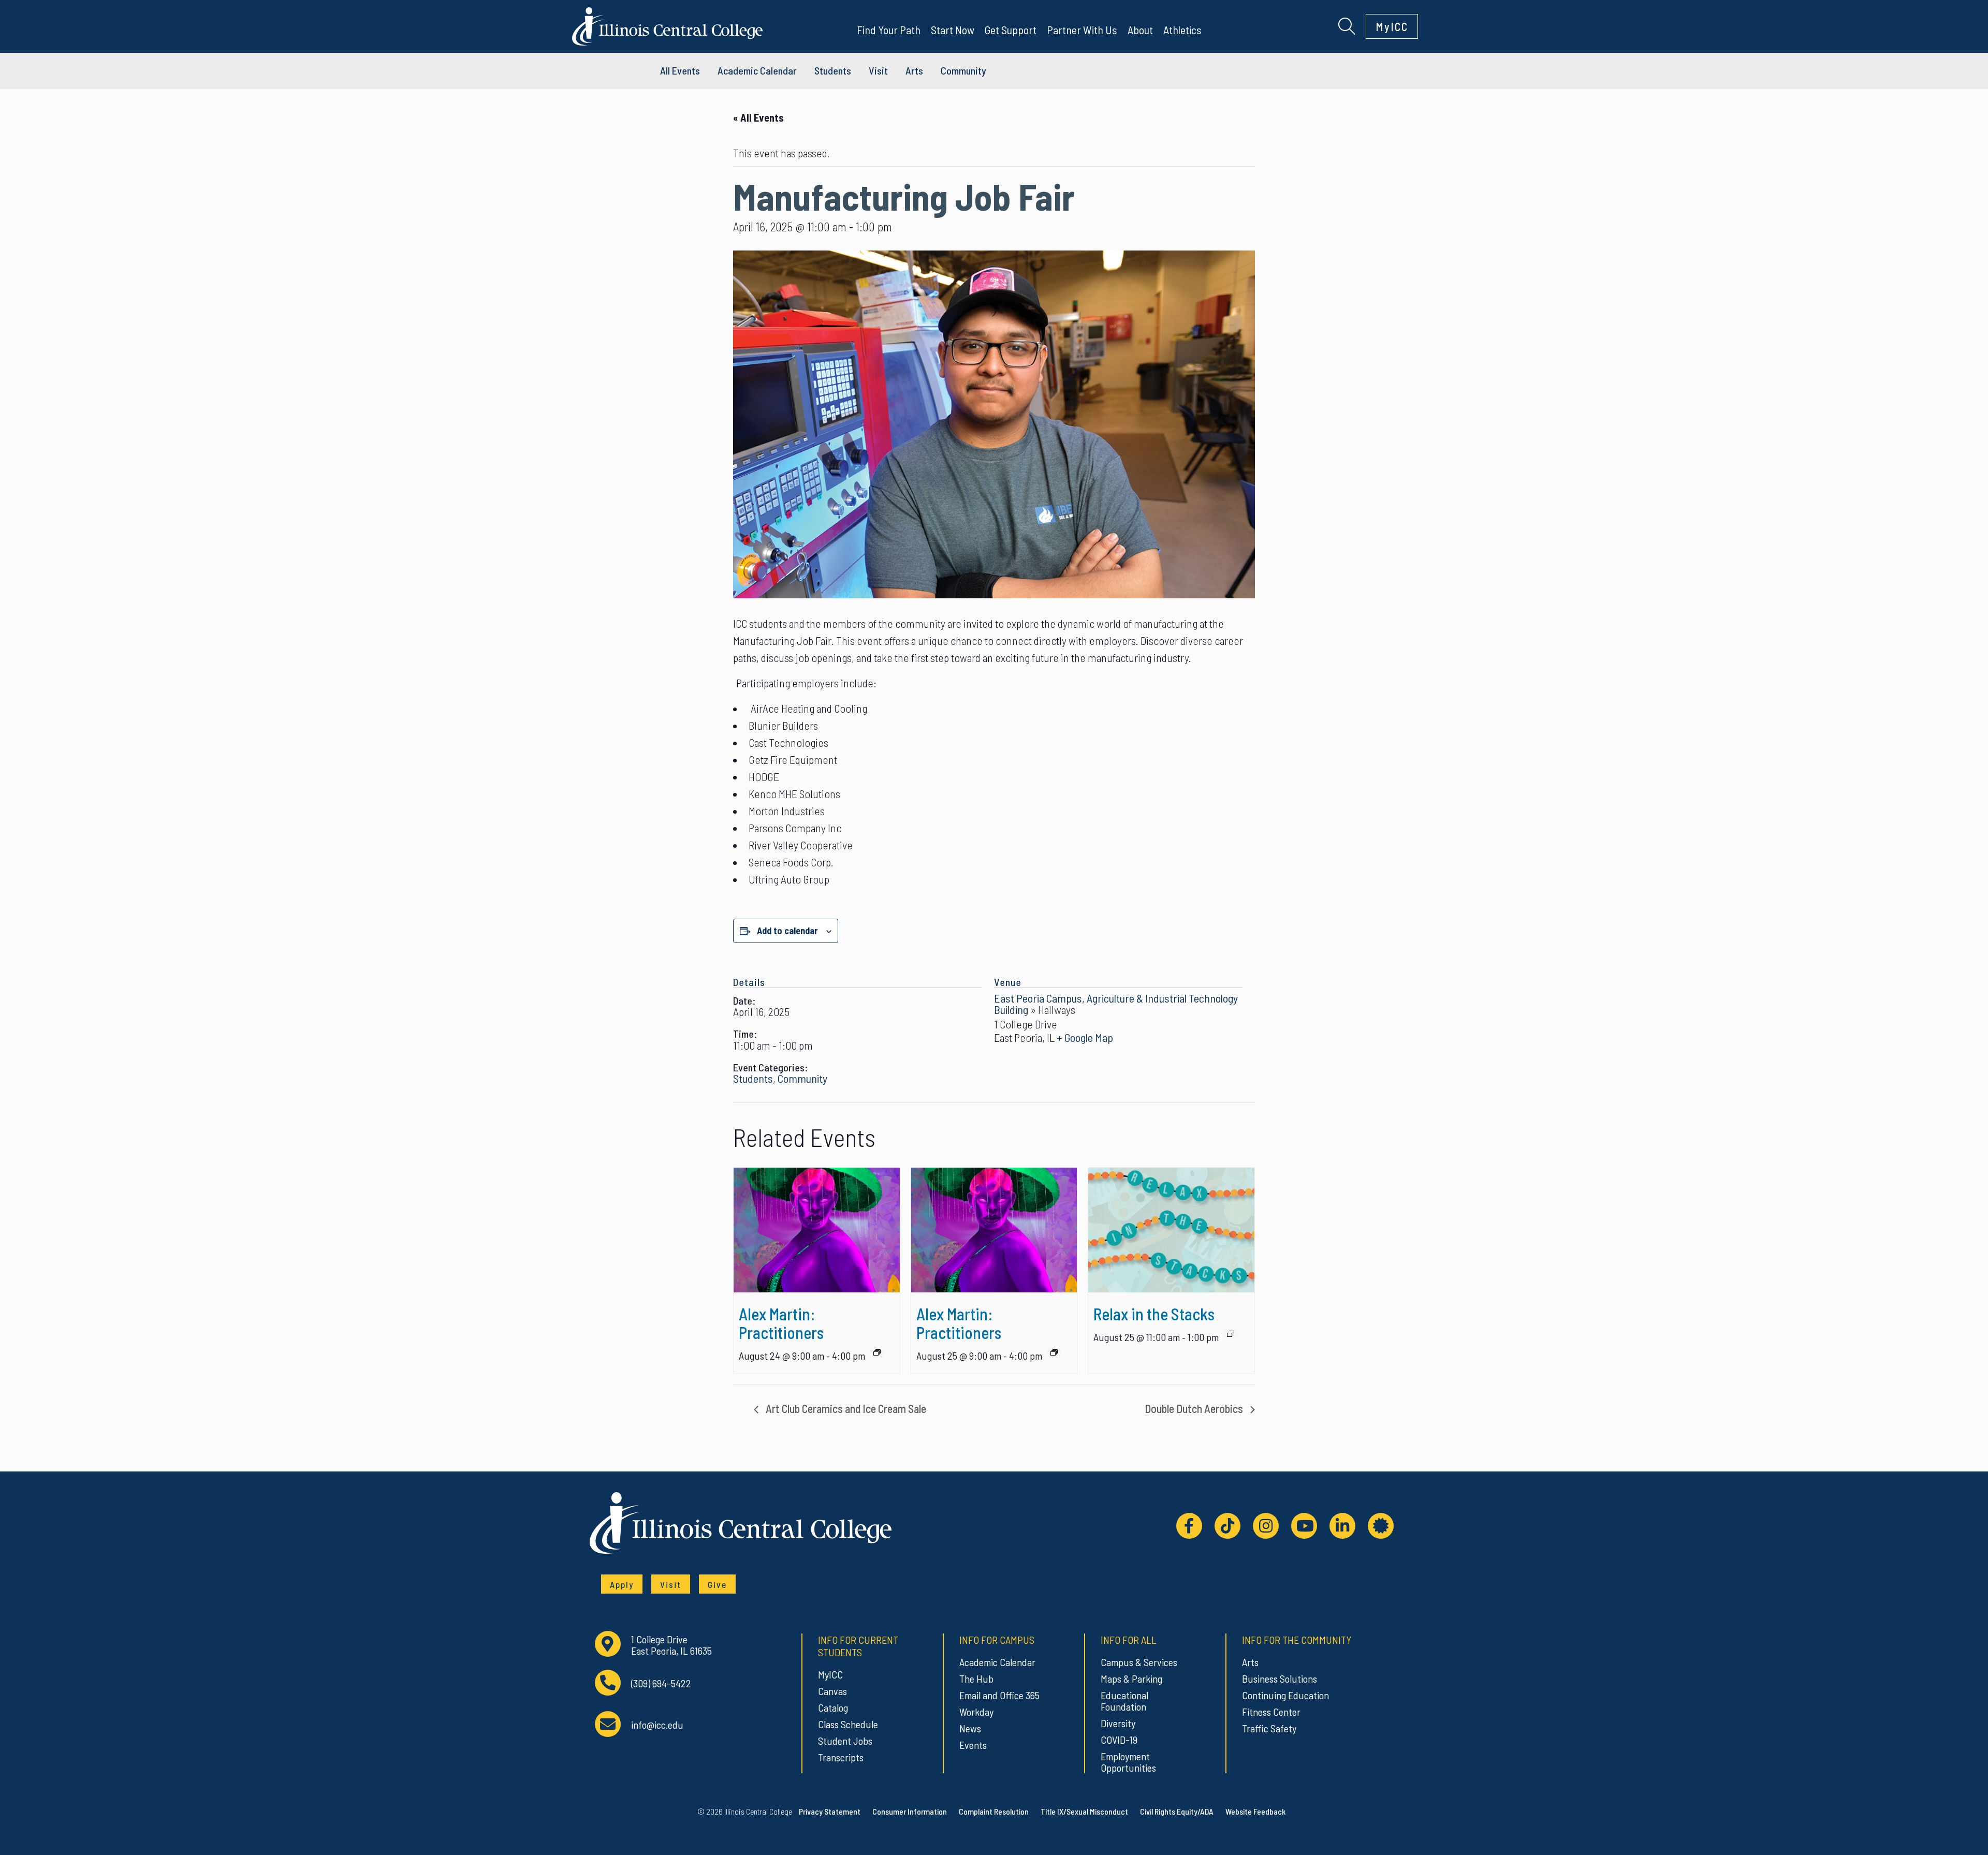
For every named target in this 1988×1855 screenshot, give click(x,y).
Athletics (1182, 30)
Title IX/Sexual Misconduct (1084, 1811)
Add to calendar (787, 931)
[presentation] (817, 1230)
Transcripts (841, 1757)
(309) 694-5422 (661, 1683)
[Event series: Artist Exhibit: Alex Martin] (877, 1352)
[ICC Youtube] (1304, 1526)
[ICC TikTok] (1227, 1526)
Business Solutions (1280, 1679)
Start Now (953, 30)
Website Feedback (1255, 1811)
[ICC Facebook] (1189, 1526)
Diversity (1118, 1723)
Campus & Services (1139, 1662)
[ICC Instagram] (1266, 1526)
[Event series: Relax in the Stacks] (1231, 1334)
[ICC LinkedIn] (1342, 1526)
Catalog (833, 1707)
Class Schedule (848, 1724)
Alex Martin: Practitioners (781, 1323)
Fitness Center (1271, 1712)
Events (973, 1745)
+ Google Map (1085, 1037)
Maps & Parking (1131, 1679)
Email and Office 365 (999, 1695)
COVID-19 (1119, 1740)
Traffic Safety (1269, 1728)
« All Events (758, 117)
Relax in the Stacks (1154, 1314)
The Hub (976, 1679)
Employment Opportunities (1128, 1762)
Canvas (832, 1691)
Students (833, 70)
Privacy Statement (830, 1811)
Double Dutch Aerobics (1195, 1408)
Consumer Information (910, 1811)
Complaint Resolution (994, 1811)
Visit (878, 70)
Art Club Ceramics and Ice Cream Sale (845, 1408)
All (680, 70)
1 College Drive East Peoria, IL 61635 (671, 1645)
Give (717, 1584)
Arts (914, 70)
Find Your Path (889, 30)
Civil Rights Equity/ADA (1177, 1811)
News (970, 1728)
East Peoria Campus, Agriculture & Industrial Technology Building (1116, 1004)
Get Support (1011, 30)
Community (963, 70)
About (1140, 30)
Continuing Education (1285, 1695)
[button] (1347, 25)
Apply (622, 1584)
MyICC (1392, 26)
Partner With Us (1082, 30)
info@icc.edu (657, 1725)
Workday (976, 1712)
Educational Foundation (1124, 1701)
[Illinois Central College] (667, 25)
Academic (757, 70)
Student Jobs (845, 1741)
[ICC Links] (1381, 1526)
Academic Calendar (997, 1662)
